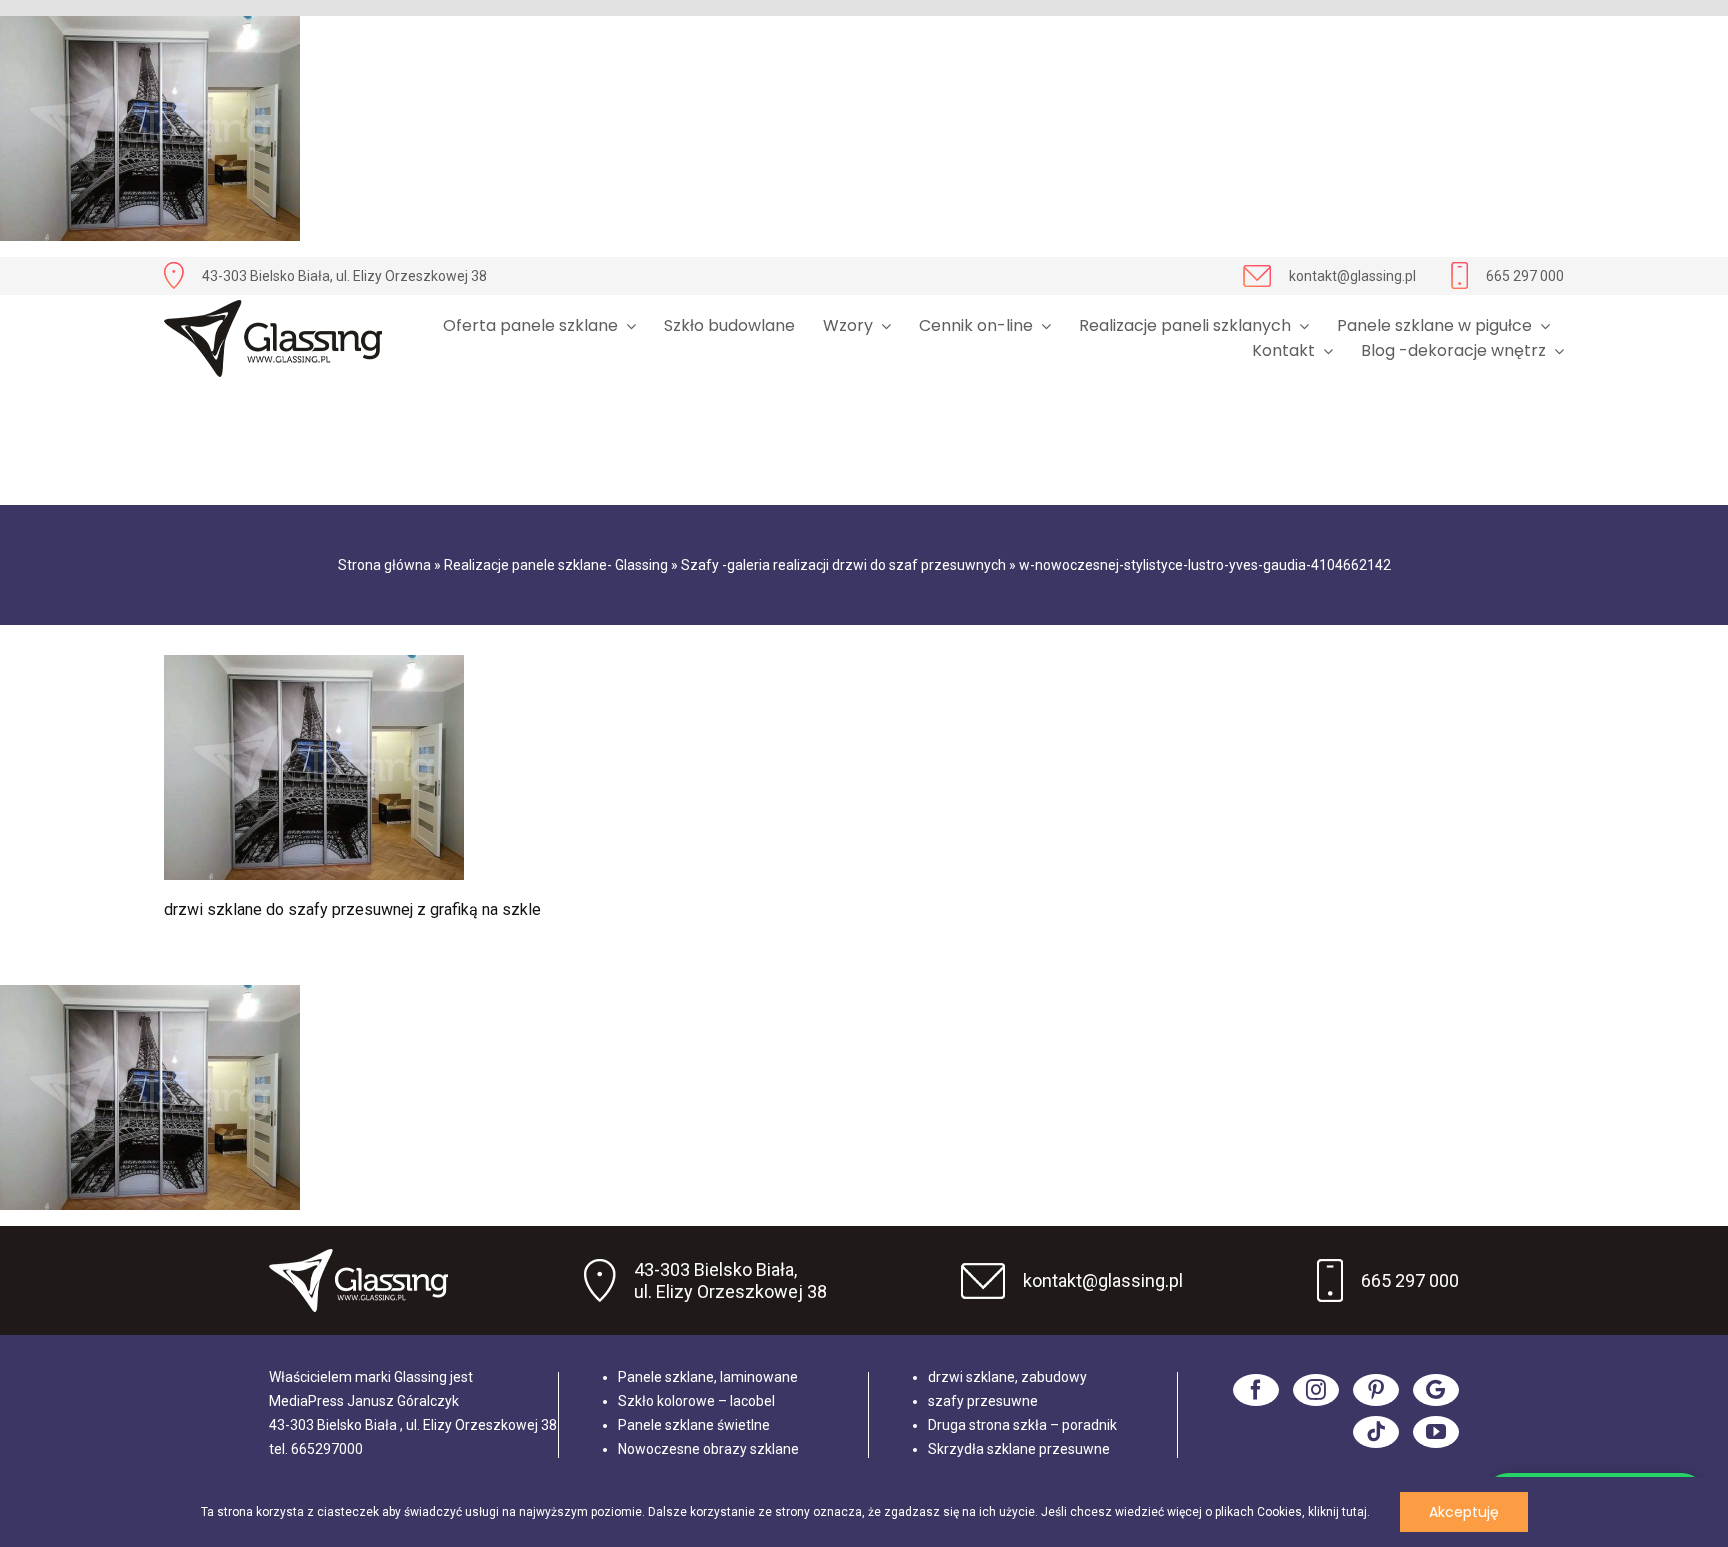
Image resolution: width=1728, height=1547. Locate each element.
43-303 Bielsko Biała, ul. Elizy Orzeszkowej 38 (344, 276)
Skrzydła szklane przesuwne (1019, 1449)
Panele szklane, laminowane (708, 1377)
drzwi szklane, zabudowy (1007, 1377)
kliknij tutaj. (1339, 1512)
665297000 (327, 1449)
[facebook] (1256, 1390)
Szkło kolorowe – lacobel (696, 1401)
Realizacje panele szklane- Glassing (556, 565)
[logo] (273, 338)
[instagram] (1316, 1390)
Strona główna (384, 565)
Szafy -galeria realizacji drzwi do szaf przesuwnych (843, 565)
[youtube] (1436, 1432)
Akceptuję (1464, 1512)
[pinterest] (1376, 1390)
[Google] (1436, 1390)
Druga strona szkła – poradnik (1022, 1425)
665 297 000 (1525, 276)
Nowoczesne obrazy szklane (708, 1449)
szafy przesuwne (983, 1401)
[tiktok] (1376, 1432)
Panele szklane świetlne (694, 1425)
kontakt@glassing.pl (1352, 276)
